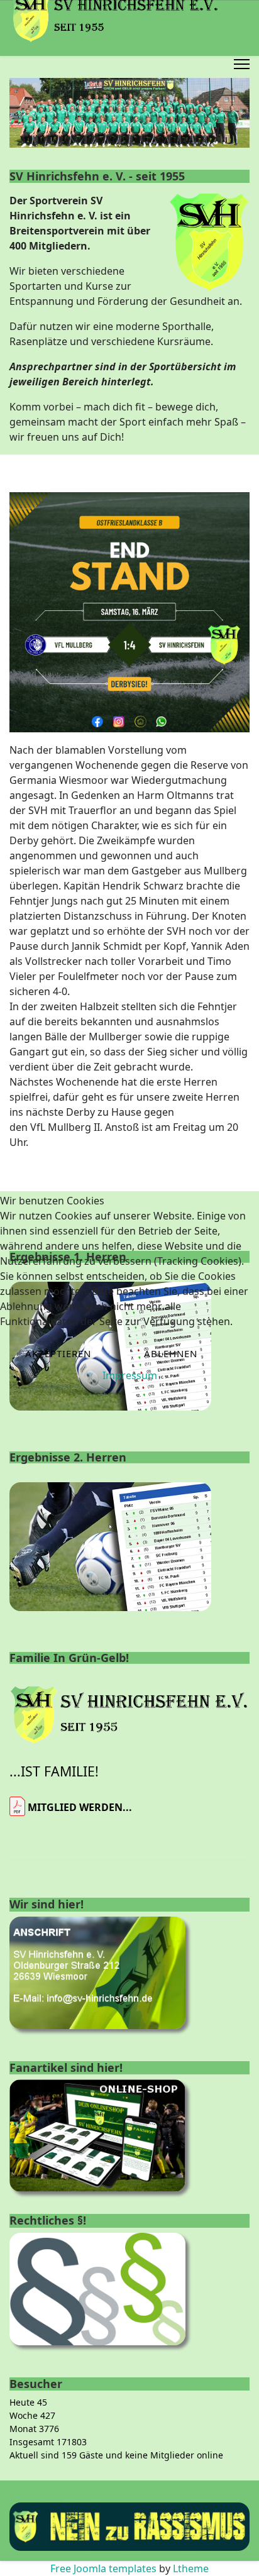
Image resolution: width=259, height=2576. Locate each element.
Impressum (130, 1375)
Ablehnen (171, 1353)
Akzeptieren (58, 1353)
